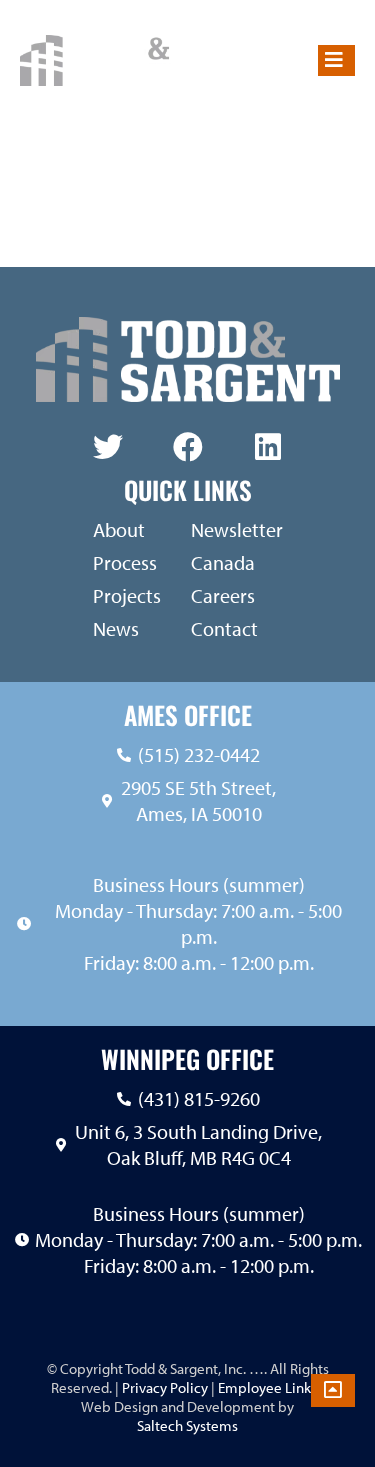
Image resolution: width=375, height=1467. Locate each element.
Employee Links (267, 1387)
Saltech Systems (187, 1425)
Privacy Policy (163, 1387)
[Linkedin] (268, 447)
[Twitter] (108, 447)
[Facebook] (188, 447)
